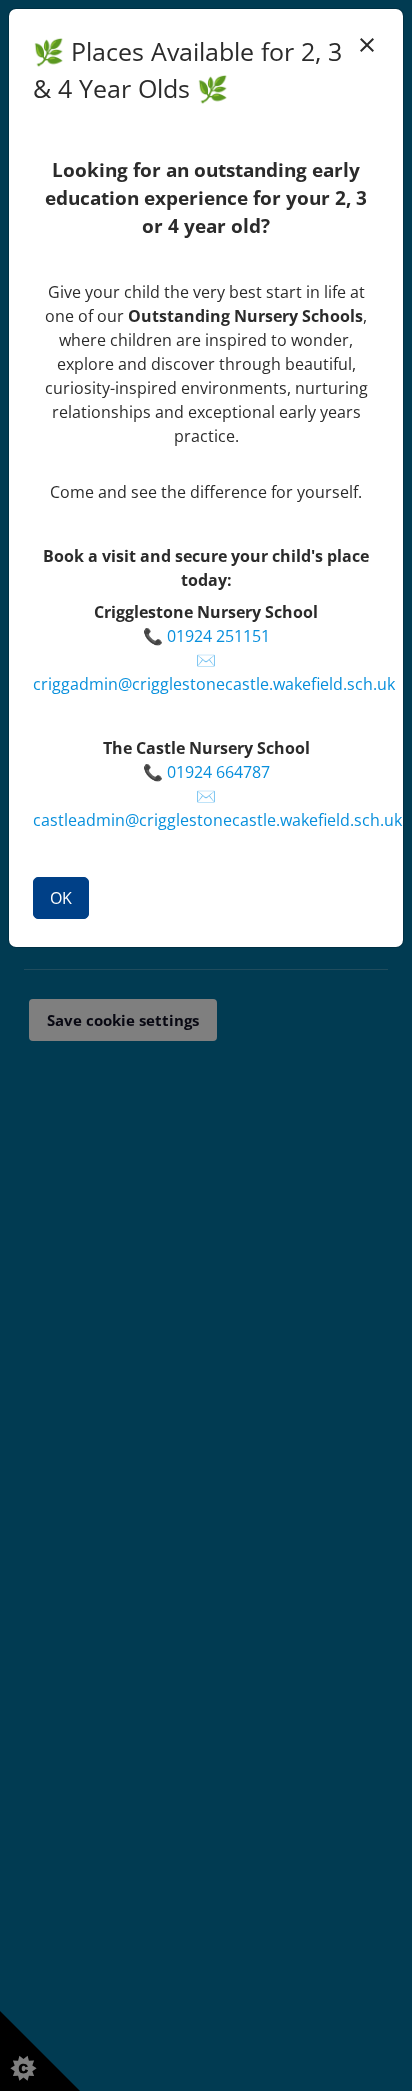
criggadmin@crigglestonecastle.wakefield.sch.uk (214, 684)
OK (61, 898)
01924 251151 (218, 636)
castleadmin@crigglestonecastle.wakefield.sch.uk (217, 820)
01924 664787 (218, 772)
